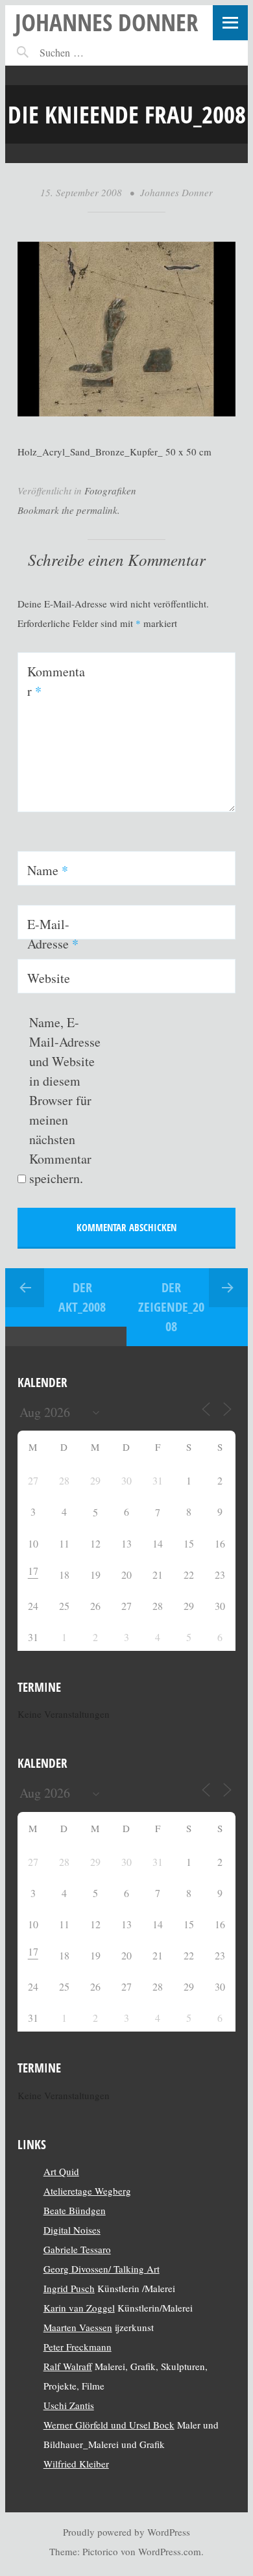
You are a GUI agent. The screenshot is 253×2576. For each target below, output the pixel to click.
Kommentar (56, 681)
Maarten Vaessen (78, 2327)
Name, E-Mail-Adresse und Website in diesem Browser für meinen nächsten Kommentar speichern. (65, 1100)
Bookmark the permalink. (69, 510)
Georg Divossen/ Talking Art (102, 2269)
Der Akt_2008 (82, 1297)
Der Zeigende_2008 (171, 1307)
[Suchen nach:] (90, 52)
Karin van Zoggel (79, 2308)
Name (48, 870)
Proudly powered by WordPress (126, 2532)
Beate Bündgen (75, 2210)
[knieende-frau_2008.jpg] (127, 413)
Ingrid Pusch (69, 2288)
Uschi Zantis (69, 2405)
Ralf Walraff (68, 2366)
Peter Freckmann (78, 2347)
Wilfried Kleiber (76, 2464)
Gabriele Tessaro (77, 2249)
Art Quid (61, 2171)
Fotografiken (110, 491)
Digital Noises (72, 2230)
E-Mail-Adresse (53, 934)
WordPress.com (170, 2551)
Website (49, 978)
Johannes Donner (107, 22)
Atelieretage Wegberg (87, 2191)
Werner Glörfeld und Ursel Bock (109, 2425)
